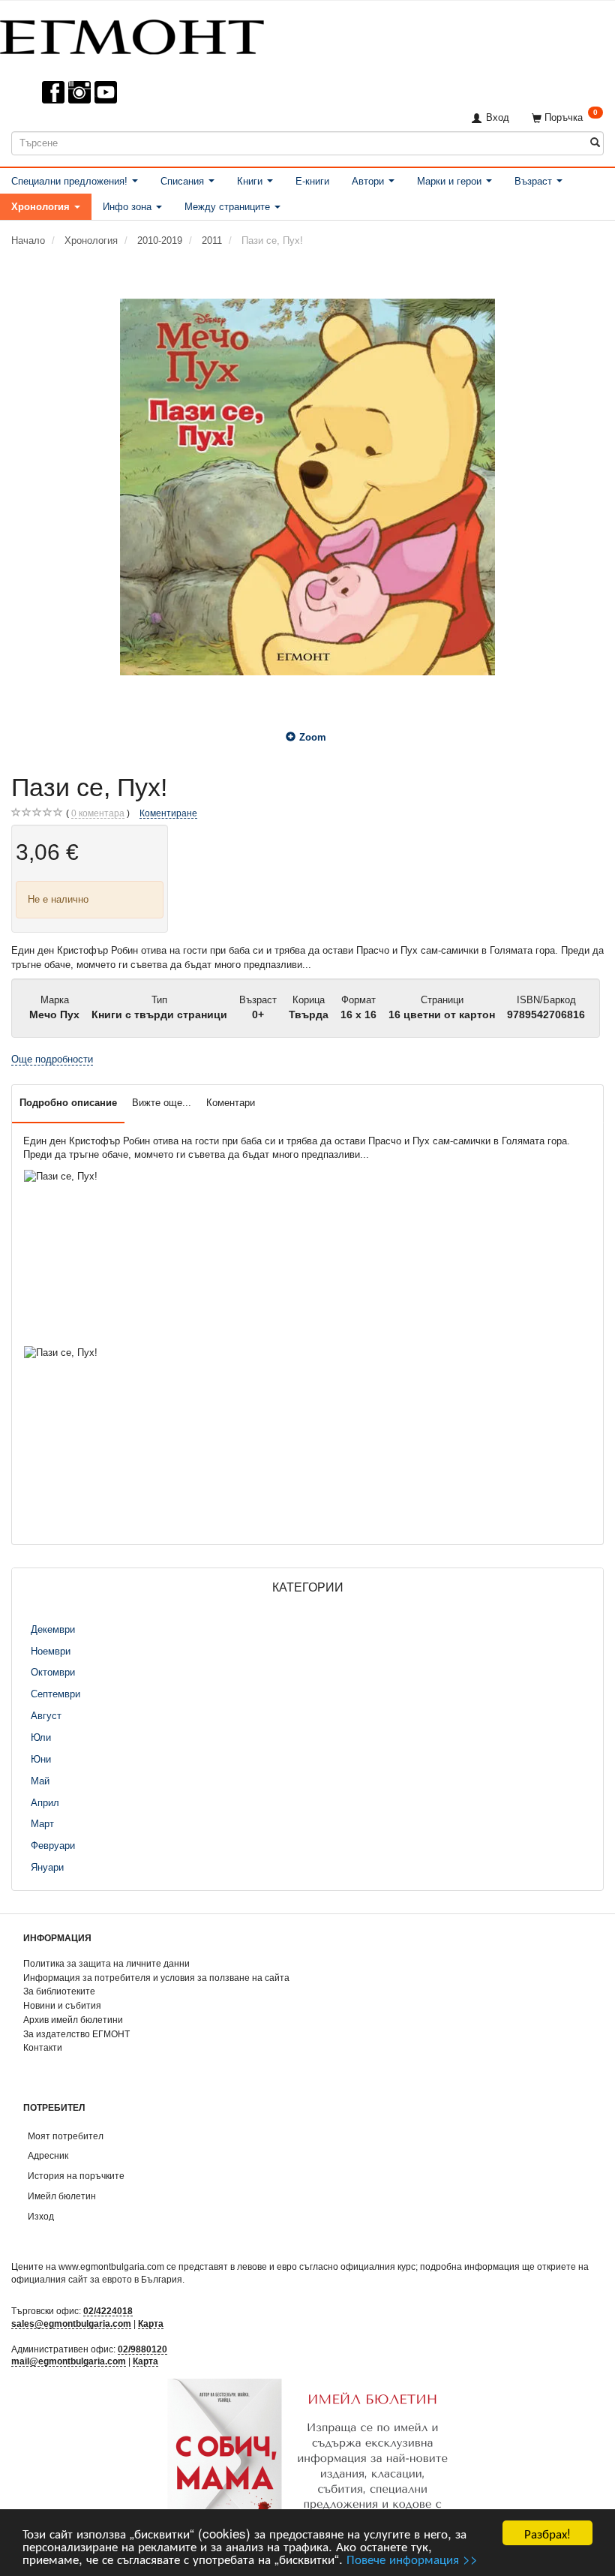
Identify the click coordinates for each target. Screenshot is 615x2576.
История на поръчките (76, 2176)
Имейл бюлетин (62, 2196)
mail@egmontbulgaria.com (69, 2361)
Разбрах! (547, 2533)
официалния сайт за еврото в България (97, 2279)
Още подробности (52, 1059)
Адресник (48, 2155)
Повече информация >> (412, 2558)
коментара (98, 813)
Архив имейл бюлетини (73, 2020)
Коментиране (168, 813)
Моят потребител (66, 2136)
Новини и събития (62, 2005)
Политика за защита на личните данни (106, 1963)
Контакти (43, 2047)
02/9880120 (142, 2349)
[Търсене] (595, 143)
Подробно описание (68, 1103)
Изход (41, 2216)
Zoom (313, 737)
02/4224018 (108, 2311)
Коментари (231, 1103)
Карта (151, 2324)
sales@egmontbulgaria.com (71, 2324)
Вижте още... (162, 1103)
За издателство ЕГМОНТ (76, 2034)
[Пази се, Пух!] (307, 487)
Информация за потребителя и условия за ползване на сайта (156, 1978)
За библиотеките (59, 1991)
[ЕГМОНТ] (132, 34)
